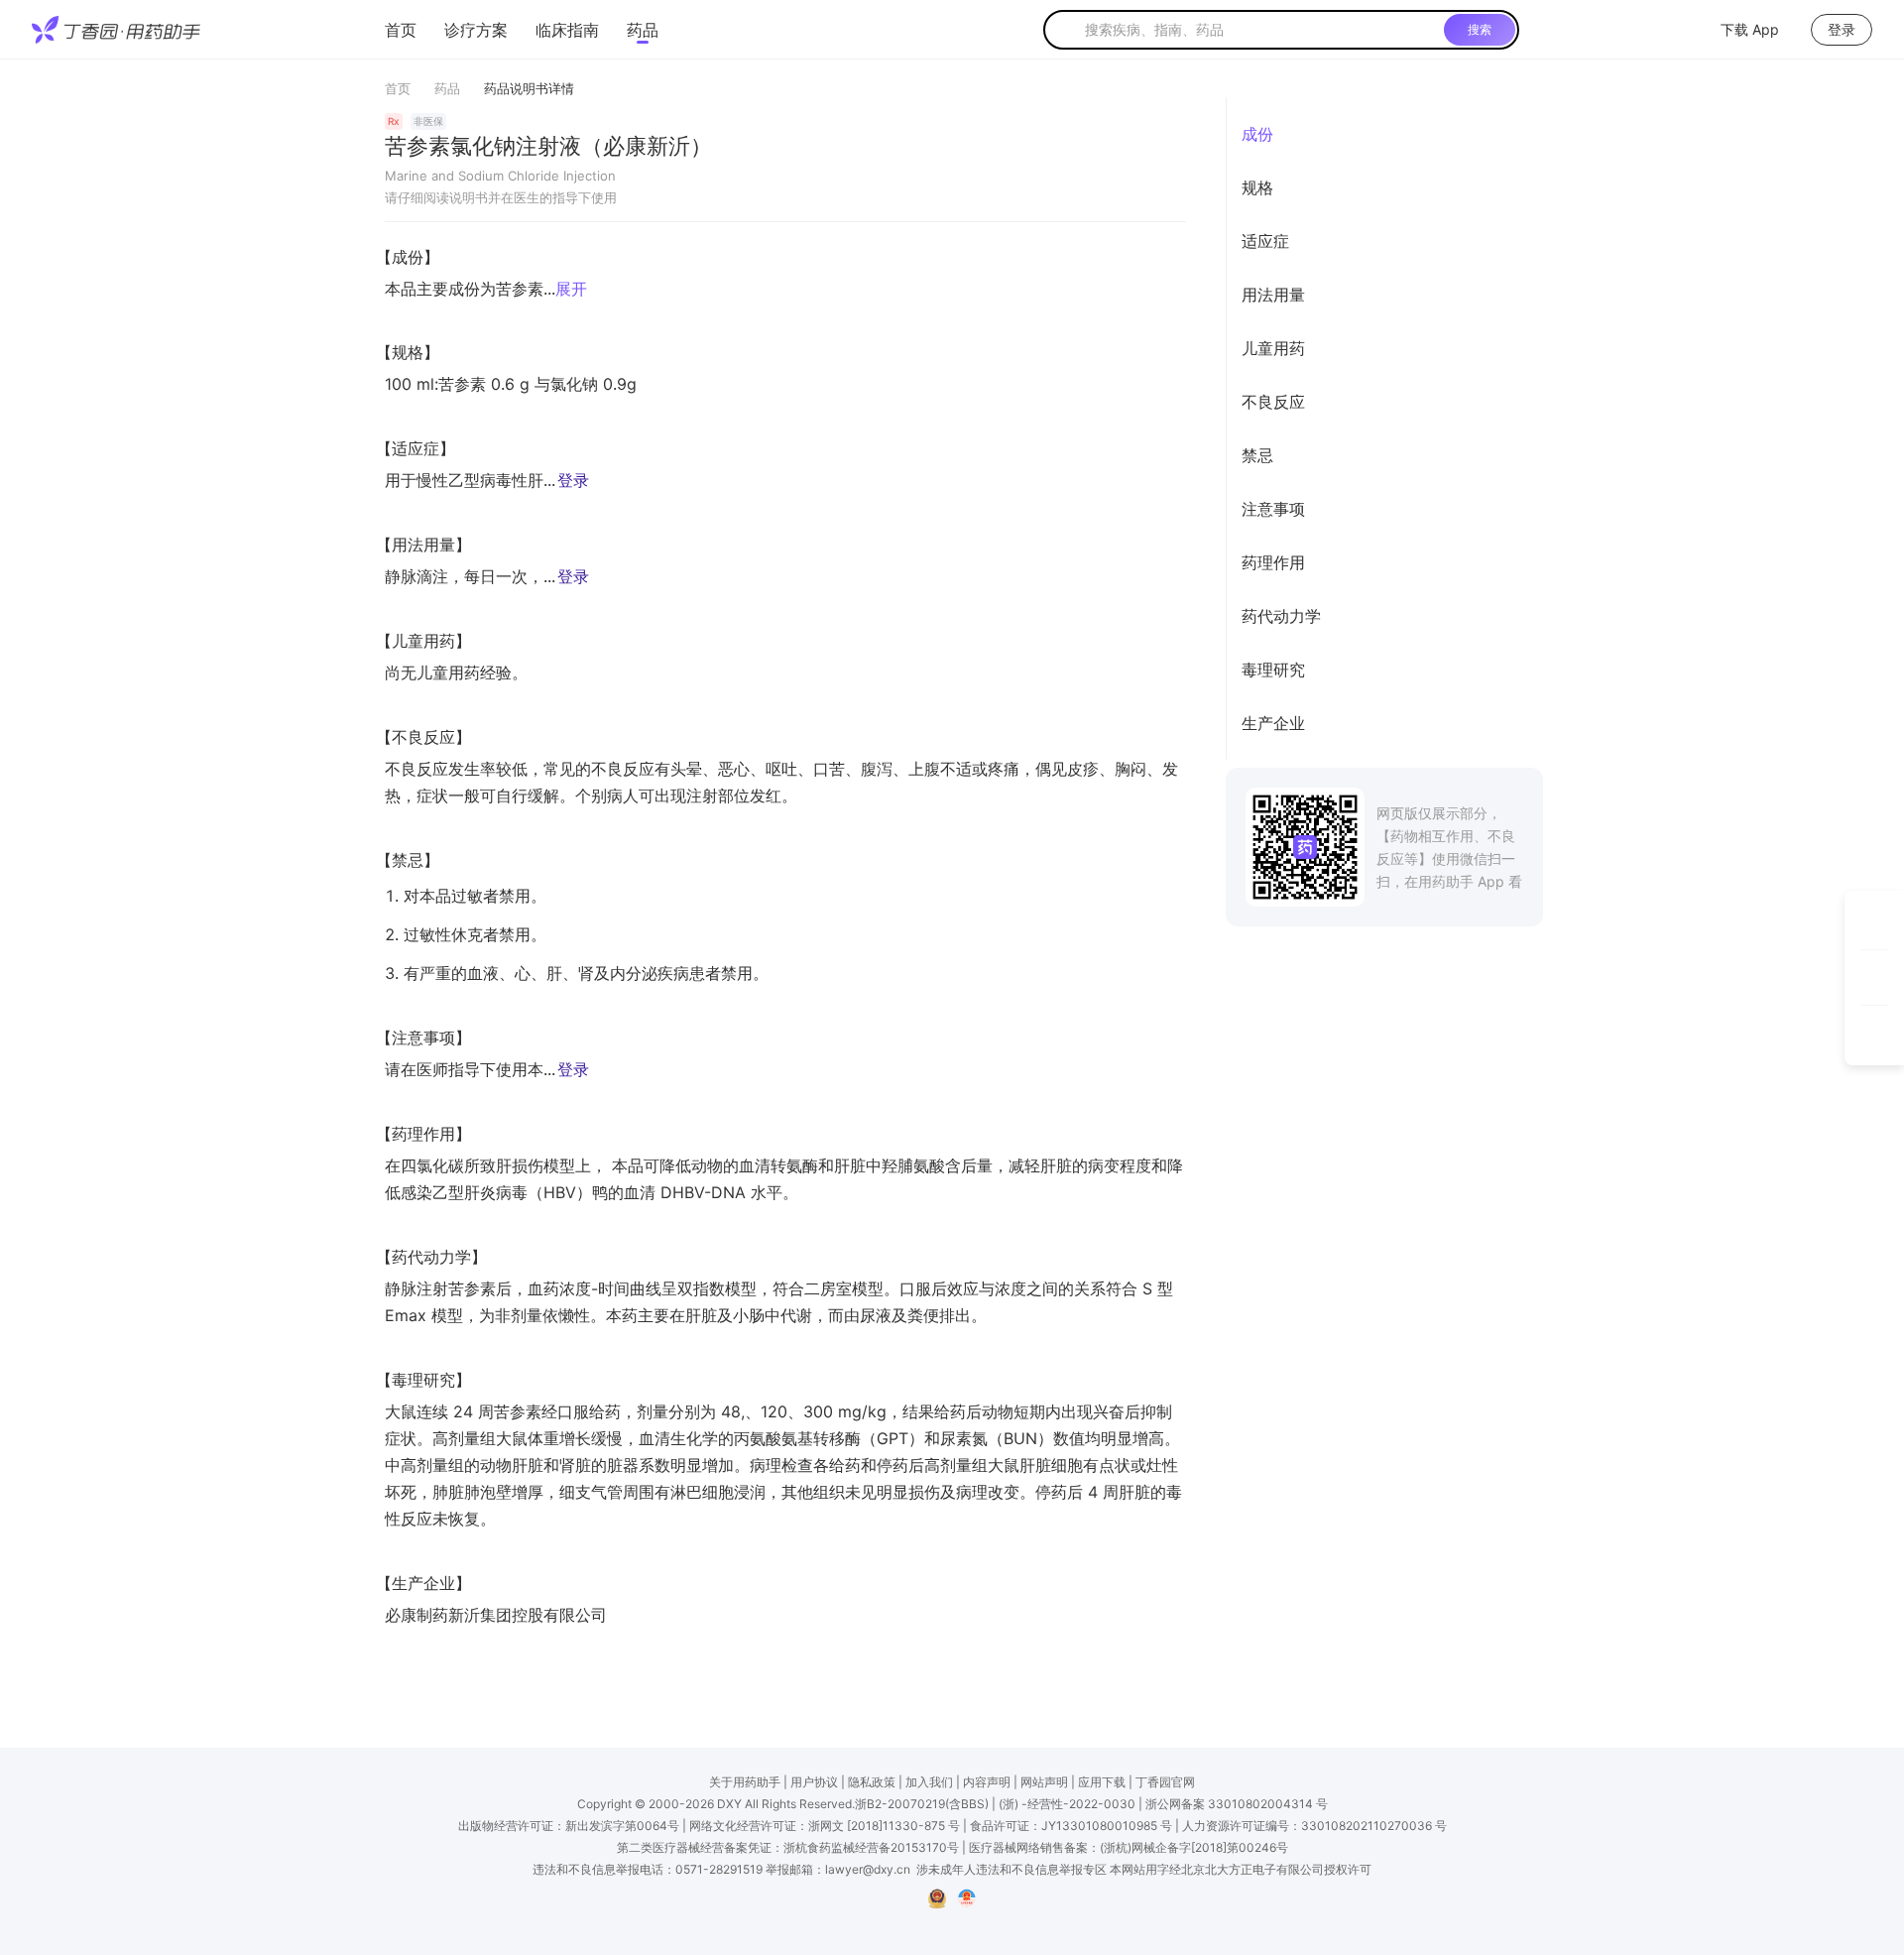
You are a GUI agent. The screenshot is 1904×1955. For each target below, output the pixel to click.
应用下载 (1102, 1782)
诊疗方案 (476, 30)
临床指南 (567, 30)
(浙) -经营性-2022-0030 (1067, 1804)
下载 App (1750, 29)
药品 (643, 30)
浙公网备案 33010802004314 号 (1237, 1804)
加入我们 (929, 1782)
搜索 (1480, 29)
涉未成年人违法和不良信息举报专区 (1011, 1869)
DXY (729, 1804)
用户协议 (814, 1782)
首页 (401, 30)
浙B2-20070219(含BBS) (922, 1804)
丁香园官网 (1165, 1782)
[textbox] (1260, 30)
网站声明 (1044, 1782)
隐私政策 (872, 1782)
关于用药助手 (745, 1782)
